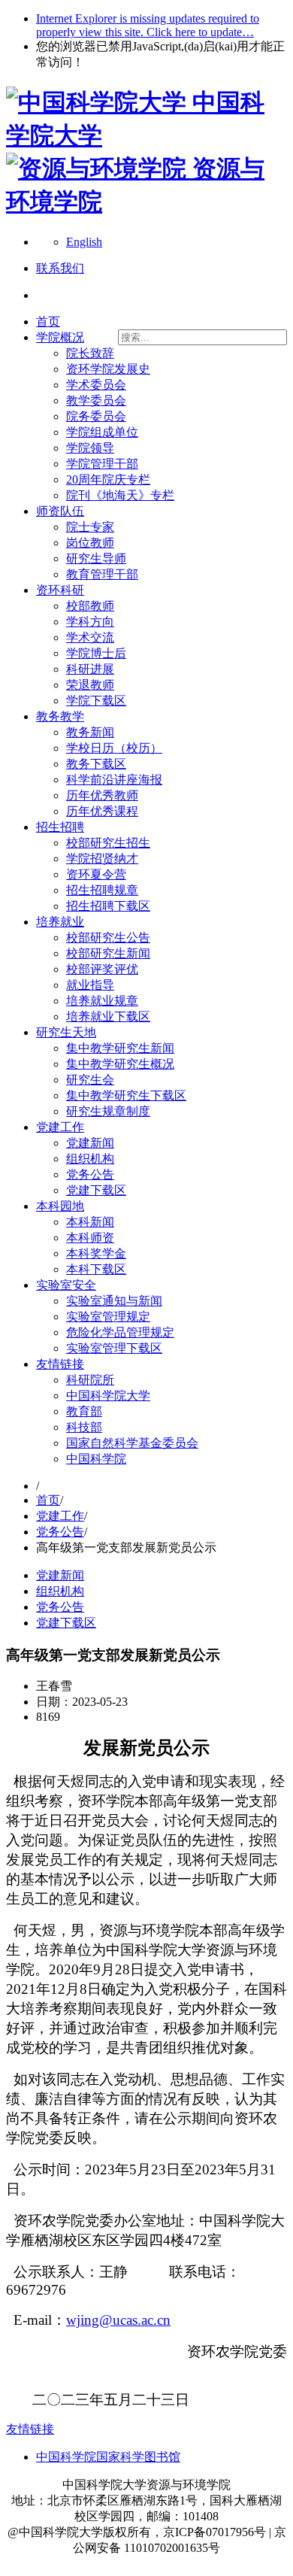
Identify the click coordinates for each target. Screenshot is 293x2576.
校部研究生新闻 (108, 953)
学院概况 (60, 337)
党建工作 (60, 1127)
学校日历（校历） (114, 748)
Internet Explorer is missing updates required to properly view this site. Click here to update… (148, 25)
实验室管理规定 (108, 1317)
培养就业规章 (102, 1001)
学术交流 (90, 637)
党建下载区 (96, 1190)
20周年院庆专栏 (108, 479)
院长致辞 (90, 353)
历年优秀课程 (102, 811)
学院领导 (90, 448)
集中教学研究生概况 (120, 1064)
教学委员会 (96, 401)
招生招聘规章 (102, 890)
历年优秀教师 (102, 795)
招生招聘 (60, 827)
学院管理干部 (102, 464)
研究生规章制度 (108, 1111)
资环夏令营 (96, 874)
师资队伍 (60, 511)
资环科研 (60, 590)
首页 (48, 322)
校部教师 (90, 606)
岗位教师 (90, 543)
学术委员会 (96, 385)
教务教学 (60, 716)
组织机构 (90, 1159)
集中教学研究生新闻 (120, 1048)
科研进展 (90, 669)
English (84, 242)
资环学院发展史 (108, 369)
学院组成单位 (102, 432)
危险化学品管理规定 (120, 1332)
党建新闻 (90, 1143)
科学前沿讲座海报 (114, 780)
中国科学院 (96, 1459)
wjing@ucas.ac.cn (118, 2320)
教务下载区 (96, 764)
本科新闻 (90, 1222)
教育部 (84, 1411)
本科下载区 (96, 1269)
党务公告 (90, 1174)
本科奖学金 (96, 1253)
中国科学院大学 (108, 1396)
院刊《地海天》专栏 (120, 495)
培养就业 (60, 922)
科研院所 (90, 1380)
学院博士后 (96, 653)
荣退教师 (90, 685)
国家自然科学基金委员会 (132, 1443)
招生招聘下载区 (108, 906)
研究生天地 (66, 1032)
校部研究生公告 (108, 938)
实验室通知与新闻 (114, 1301)
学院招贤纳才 (102, 859)
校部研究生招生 (108, 843)
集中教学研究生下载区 (126, 1095)
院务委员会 (96, 416)
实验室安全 (66, 1285)
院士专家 (90, 527)
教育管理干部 (102, 574)
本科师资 (90, 1238)
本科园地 (60, 1206)
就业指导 (90, 985)
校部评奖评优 (102, 969)
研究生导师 (96, 558)
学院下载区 (96, 701)
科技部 (84, 1427)
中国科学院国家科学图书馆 (108, 2457)
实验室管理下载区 (114, 1348)
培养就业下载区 (108, 1016)
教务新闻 (90, 732)
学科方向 (90, 622)
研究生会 (90, 1080)
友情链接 (60, 1364)
